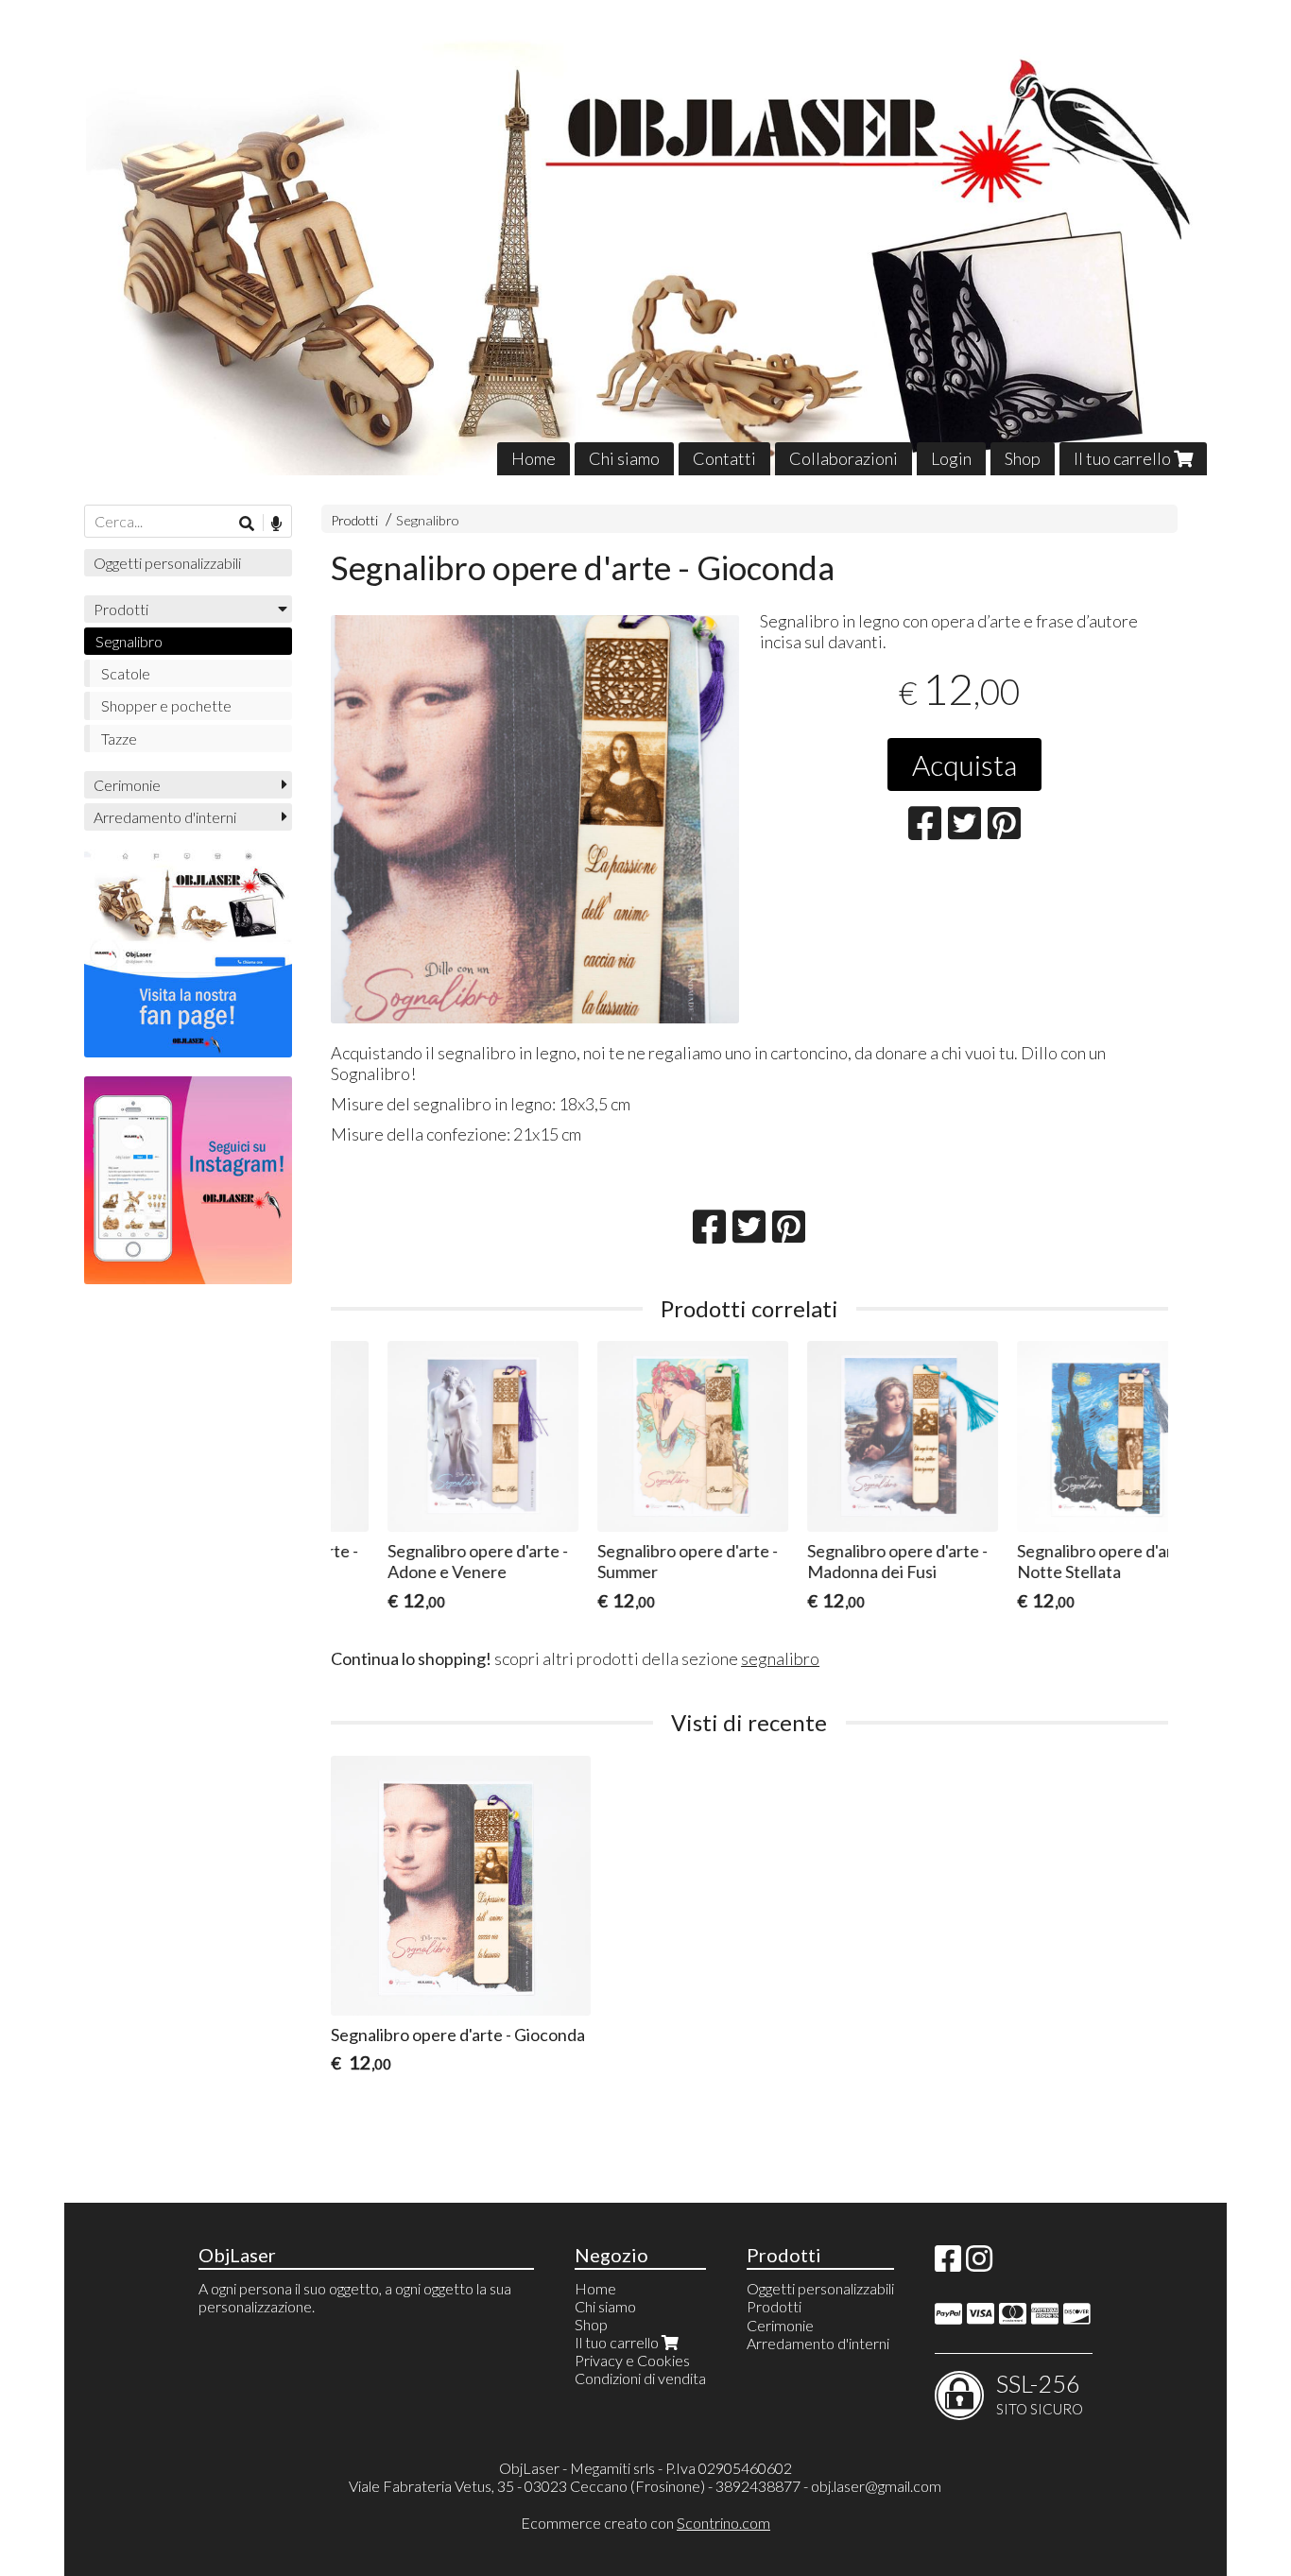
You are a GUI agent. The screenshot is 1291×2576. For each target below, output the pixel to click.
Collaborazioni (843, 458)
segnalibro (780, 1658)
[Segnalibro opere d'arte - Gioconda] (535, 819)
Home (534, 458)
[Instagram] (979, 2264)
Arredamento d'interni (165, 817)
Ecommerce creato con (645, 2523)
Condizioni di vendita (640, 2378)
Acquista (964, 764)
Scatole (126, 673)
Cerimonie (127, 785)
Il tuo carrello (1124, 458)
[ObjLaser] (645, 252)
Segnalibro (428, 520)
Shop (1023, 458)
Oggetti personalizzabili (167, 563)
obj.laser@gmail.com (876, 2486)
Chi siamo (624, 458)
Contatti (724, 458)
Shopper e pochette (166, 705)
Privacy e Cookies (632, 2360)
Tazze (119, 738)
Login (951, 458)
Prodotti (354, 520)
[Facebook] (948, 2264)
